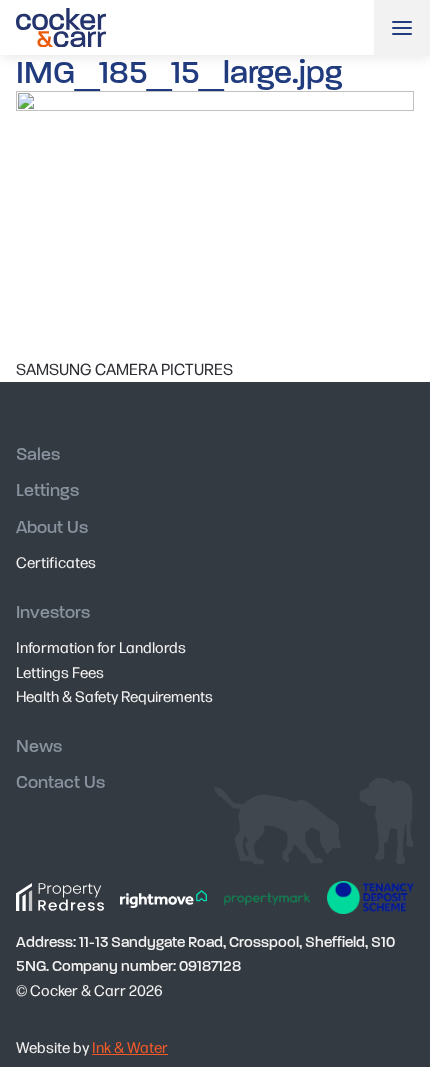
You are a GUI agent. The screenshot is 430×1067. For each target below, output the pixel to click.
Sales (38, 454)
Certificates (56, 561)
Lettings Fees (60, 671)
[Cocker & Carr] (61, 27)
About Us (52, 527)
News (39, 746)
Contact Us (60, 782)
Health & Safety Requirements (114, 695)
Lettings (47, 490)
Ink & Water (130, 1046)
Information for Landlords (101, 646)
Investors (53, 612)
